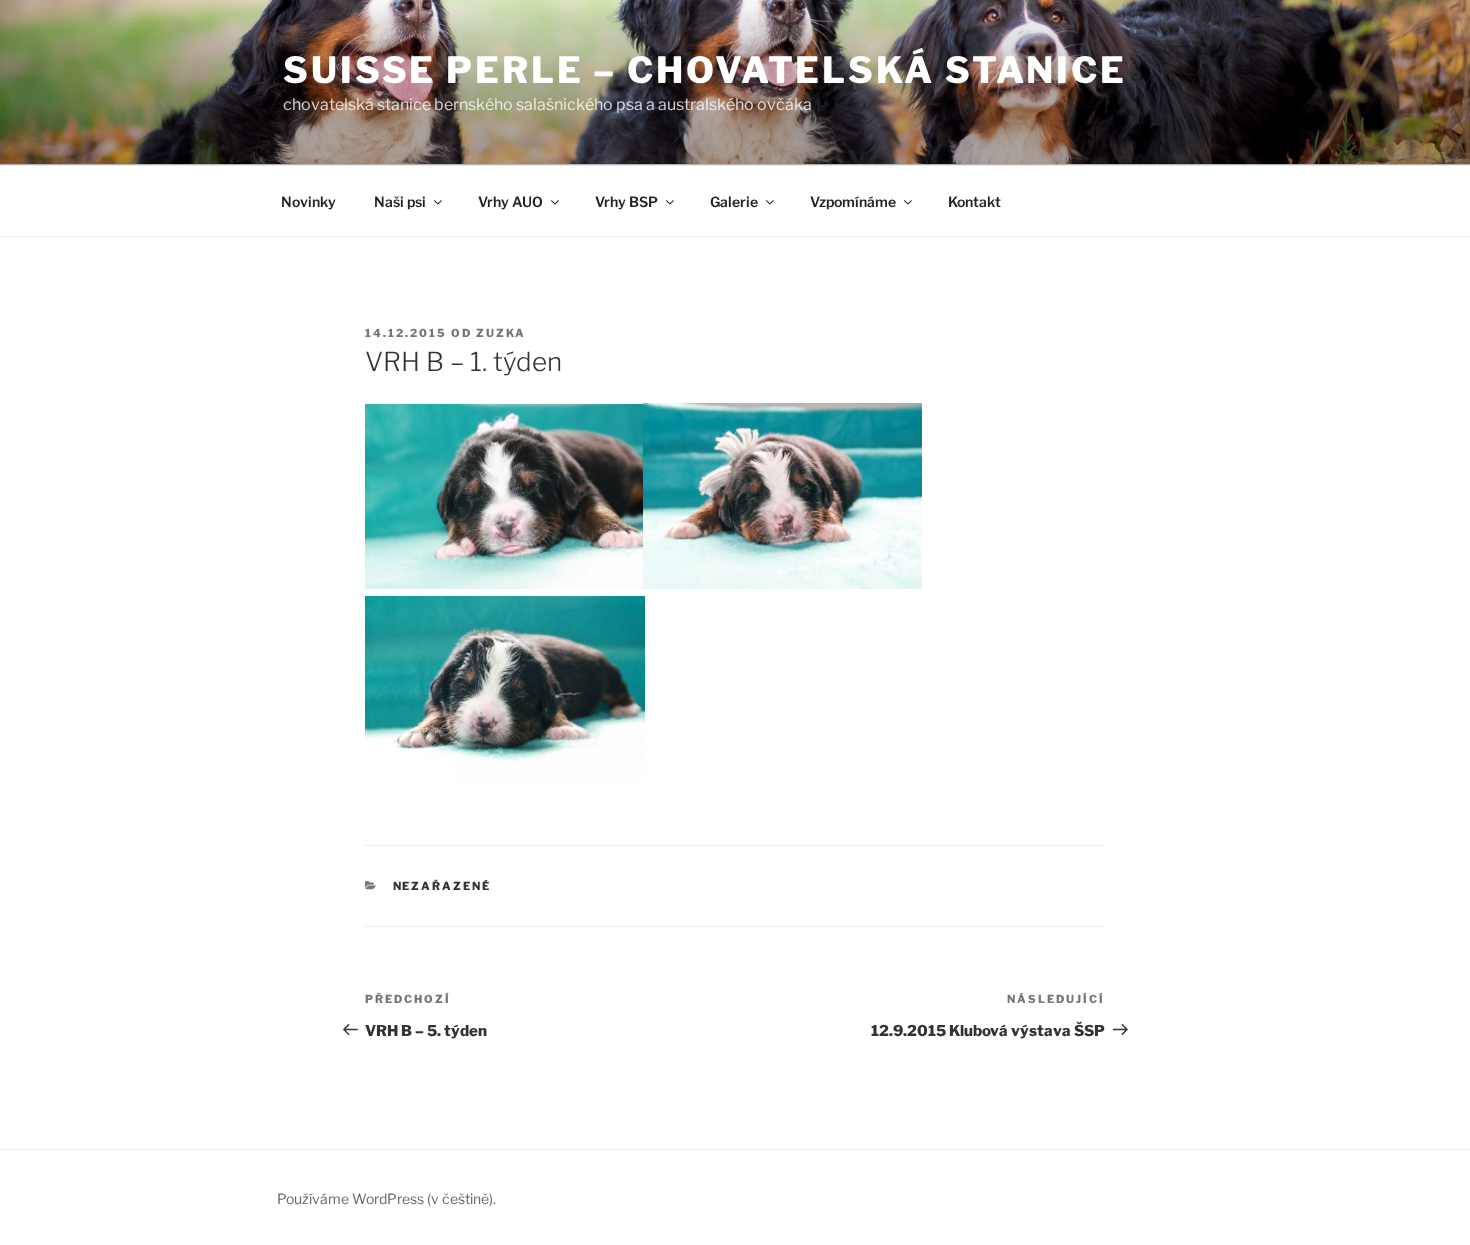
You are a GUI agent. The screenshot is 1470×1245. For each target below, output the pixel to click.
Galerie (734, 201)
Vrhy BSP (626, 201)
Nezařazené (442, 886)
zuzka (501, 333)
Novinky (308, 201)
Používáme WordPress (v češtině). (386, 1198)
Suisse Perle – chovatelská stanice (705, 70)
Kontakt (974, 201)
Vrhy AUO (510, 201)
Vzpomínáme (853, 201)
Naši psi (400, 201)
